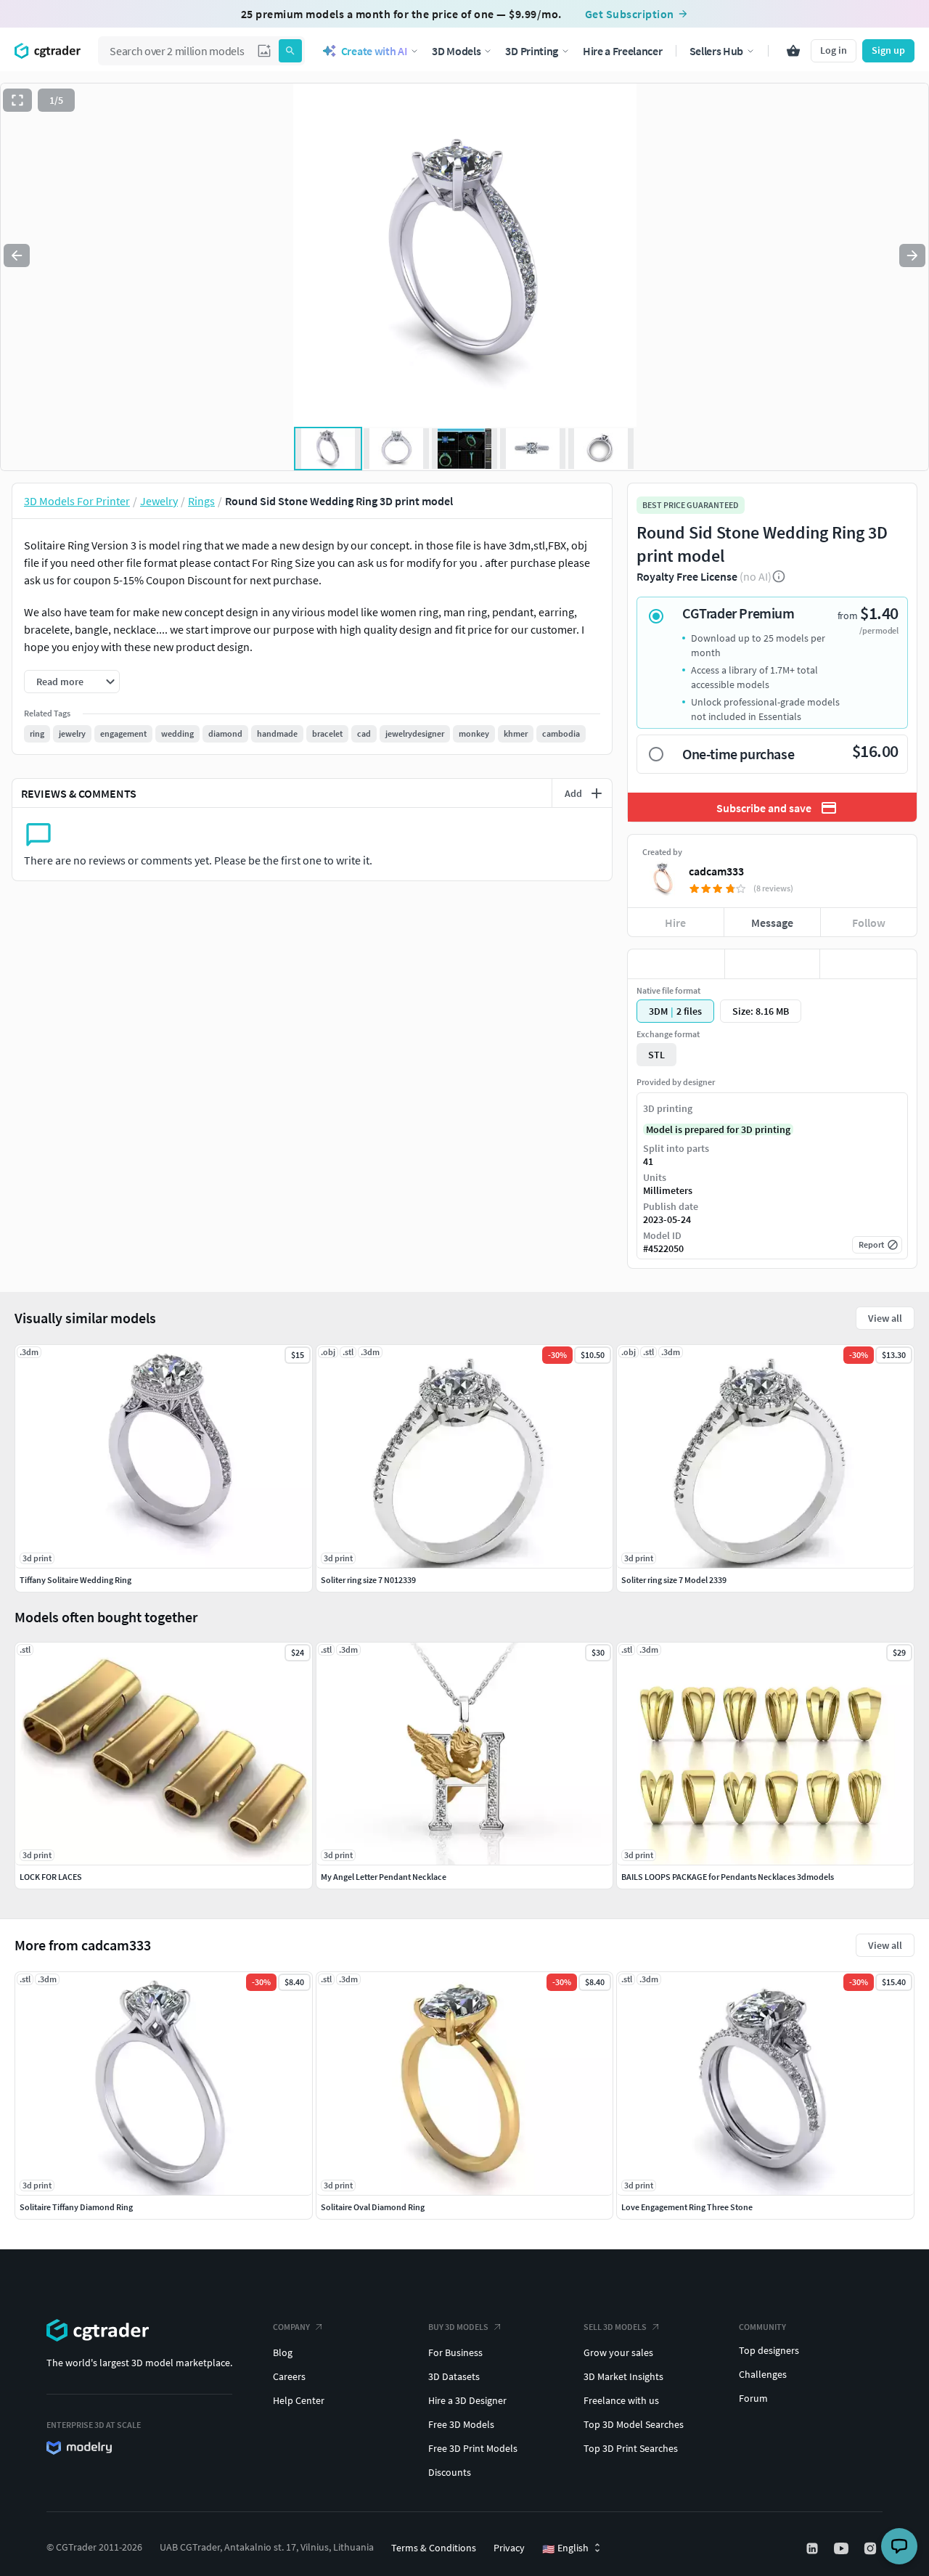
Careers (289, 2376)
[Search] (290, 51)
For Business (455, 2352)
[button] (264, 51)
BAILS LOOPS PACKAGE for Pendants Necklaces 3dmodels (728, 1877)
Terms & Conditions (434, 2548)
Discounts (450, 2472)
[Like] (676, 964)
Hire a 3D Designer (467, 2400)
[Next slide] (912, 255)
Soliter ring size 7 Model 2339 (674, 1580)
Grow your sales (618, 2352)
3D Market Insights (623, 2376)
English (565, 2548)
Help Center (299, 2400)
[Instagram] (872, 2548)
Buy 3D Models (458, 2327)
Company (291, 2327)
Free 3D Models (461, 2424)
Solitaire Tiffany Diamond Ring (76, 2207)
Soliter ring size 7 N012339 (368, 1580)
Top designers (769, 2350)
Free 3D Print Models (473, 2448)
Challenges (763, 2374)
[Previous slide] (17, 255)
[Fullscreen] (17, 100)
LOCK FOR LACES (51, 1877)
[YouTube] (843, 2548)
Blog (283, 2352)
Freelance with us (621, 2400)
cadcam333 (716, 871)
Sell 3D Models (615, 2327)
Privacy (509, 2548)
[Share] (868, 964)
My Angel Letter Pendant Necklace (384, 1877)
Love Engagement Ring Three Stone (687, 2207)
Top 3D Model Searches (634, 2424)
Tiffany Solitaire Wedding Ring (75, 1580)
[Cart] (793, 51)
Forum (753, 2398)
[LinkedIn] (814, 2548)
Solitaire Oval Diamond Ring (373, 2207)
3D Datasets (454, 2376)
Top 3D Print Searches (631, 2448)
